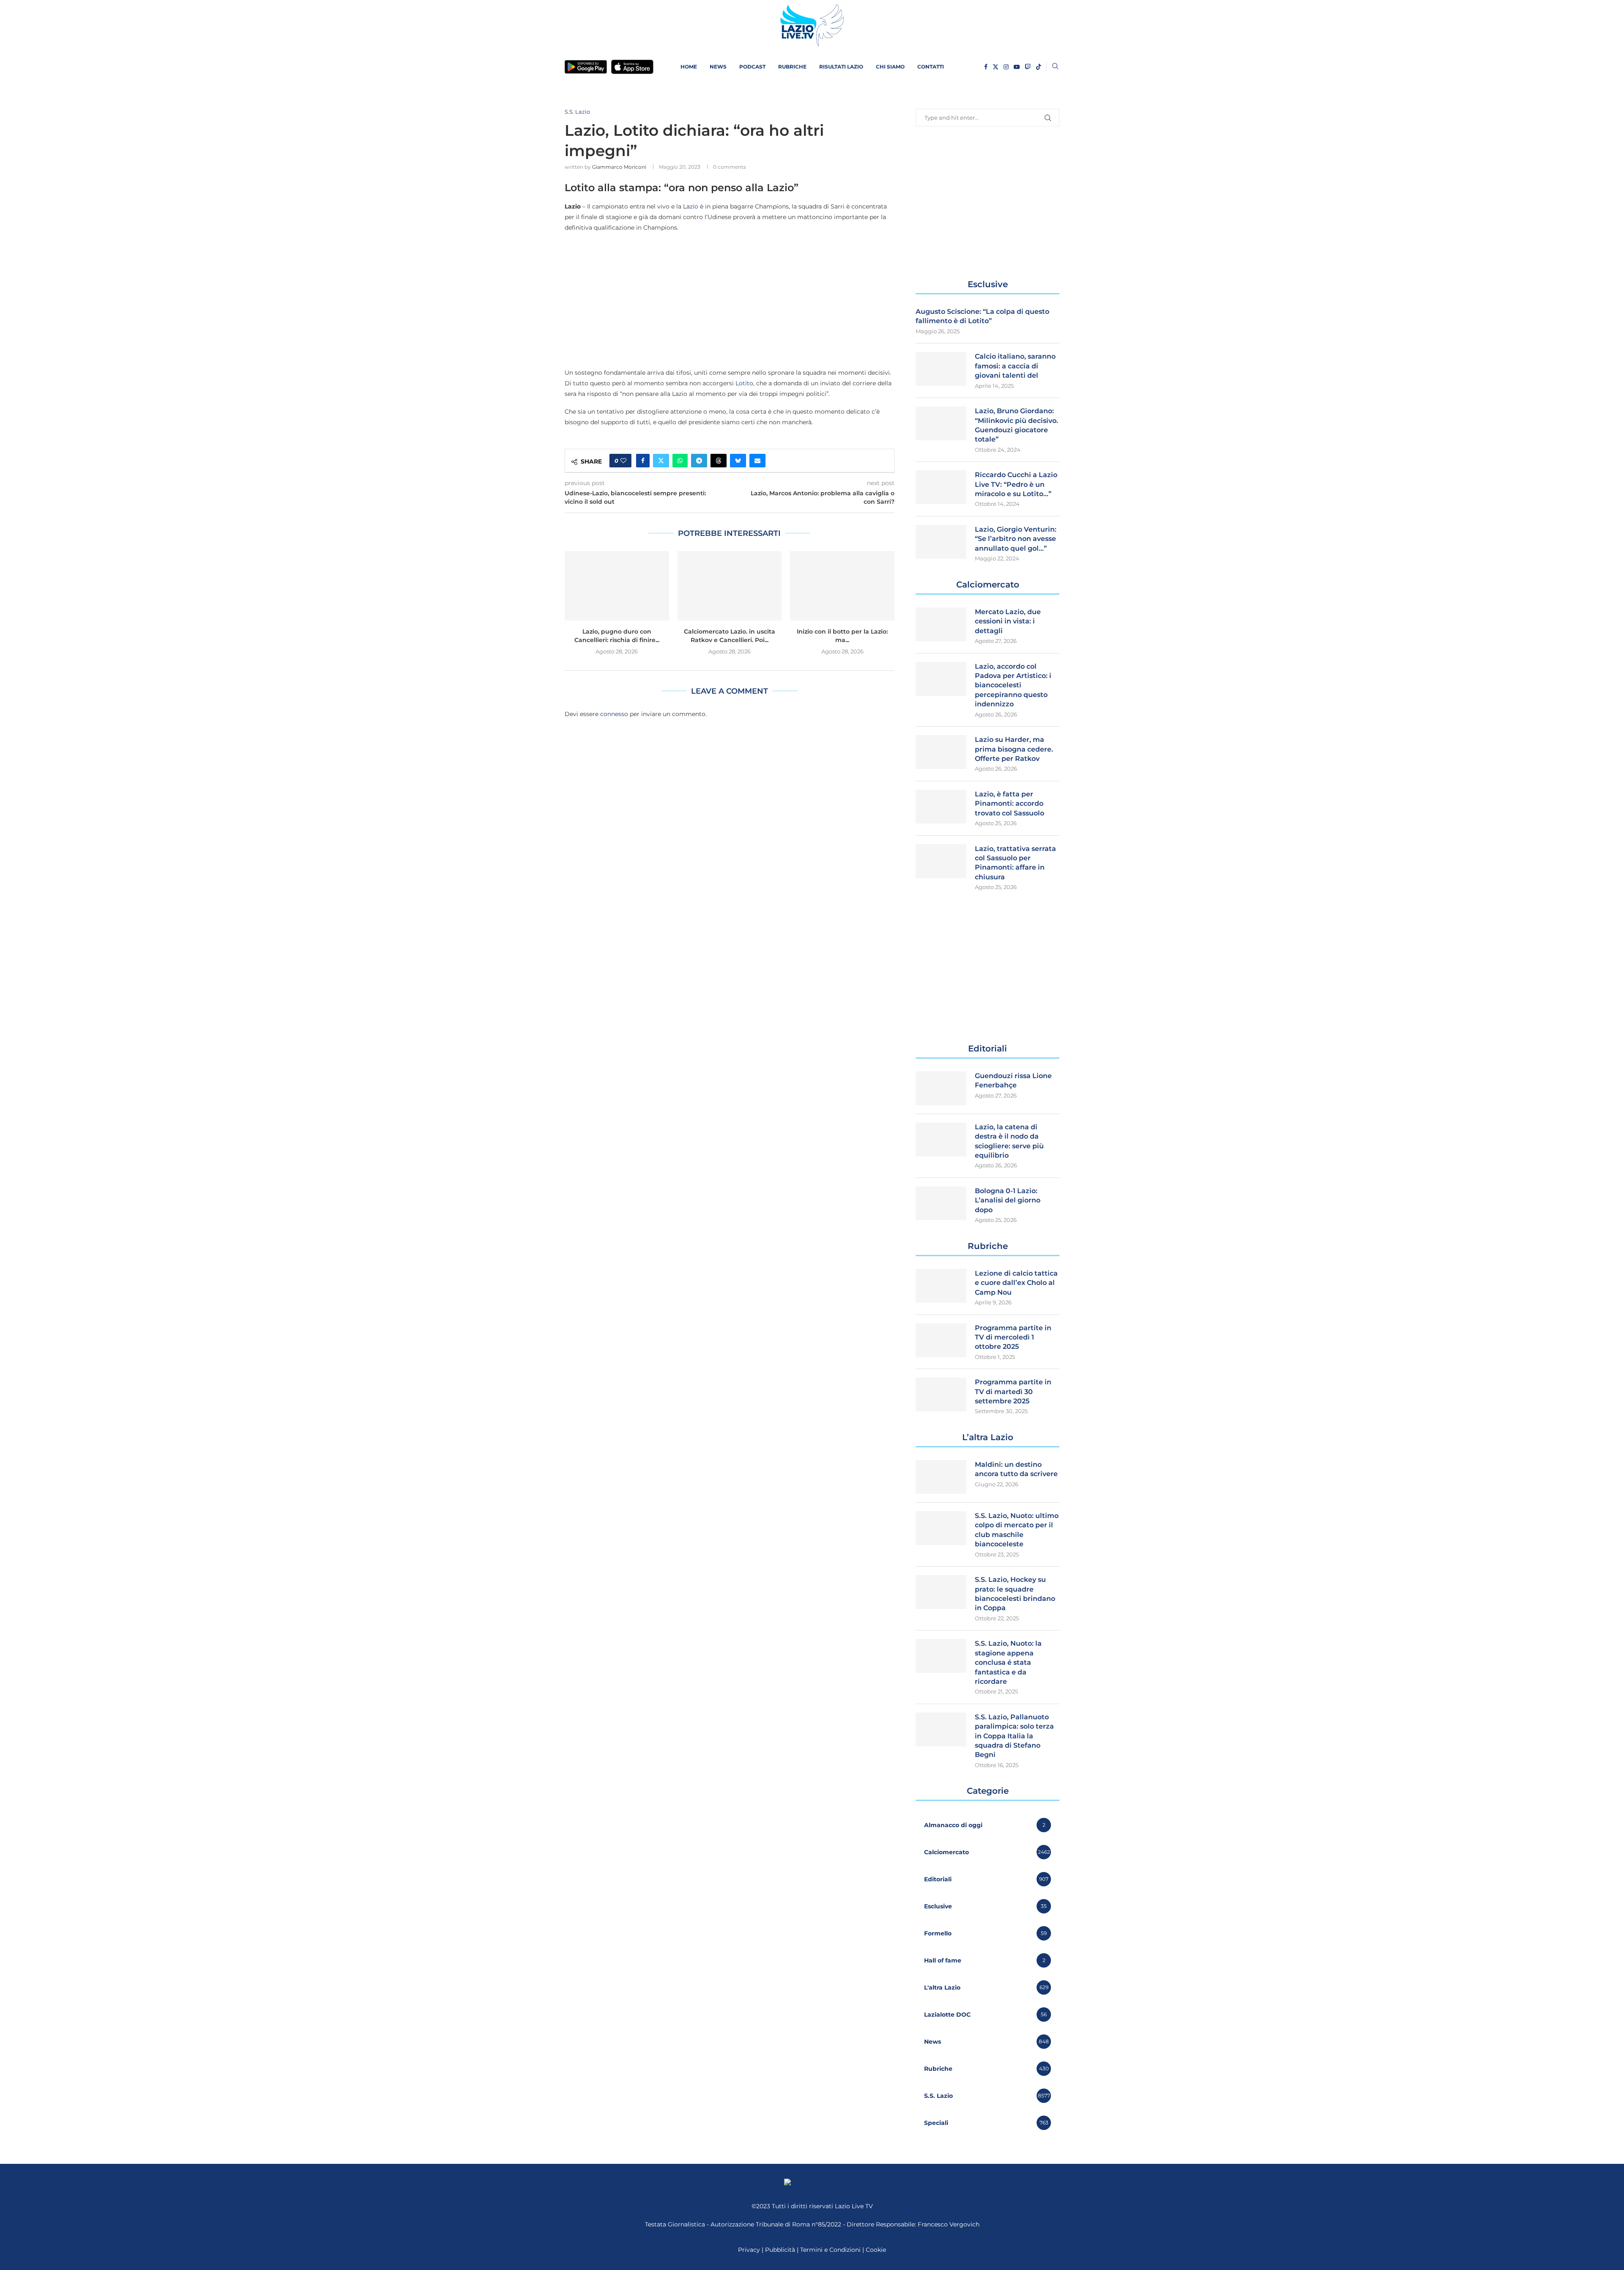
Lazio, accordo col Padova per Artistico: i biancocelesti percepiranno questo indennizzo (1013, 685)
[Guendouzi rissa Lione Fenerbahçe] (941, 1088)
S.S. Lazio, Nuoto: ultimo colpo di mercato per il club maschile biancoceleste (1017, 1530)
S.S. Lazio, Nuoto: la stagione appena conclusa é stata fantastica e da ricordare (1008, 1662)
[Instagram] (1006, 67)
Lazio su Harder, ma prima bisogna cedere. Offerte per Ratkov (1014, 749)
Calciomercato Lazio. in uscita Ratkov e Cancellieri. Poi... (730, 636)
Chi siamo (890, 67)
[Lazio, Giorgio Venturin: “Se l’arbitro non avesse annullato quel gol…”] (941, 542)
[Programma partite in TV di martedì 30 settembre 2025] (941, 1394)
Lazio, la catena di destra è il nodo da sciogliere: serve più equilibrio (1009, 1141)
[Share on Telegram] (699, 461)
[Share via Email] (757, 461)
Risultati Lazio (841, 67)
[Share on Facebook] (643, 461)
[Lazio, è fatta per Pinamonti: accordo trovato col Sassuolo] (941, 807)
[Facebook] (986, 67)
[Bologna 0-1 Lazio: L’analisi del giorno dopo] (941, 1203)
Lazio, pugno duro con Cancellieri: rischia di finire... (617, 636)
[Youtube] (1017, 67)
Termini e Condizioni (831, 2250)
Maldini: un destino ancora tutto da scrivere (1016, 1469)
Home (689, 67)
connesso (614, 714)
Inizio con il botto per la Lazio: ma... (842, 636)
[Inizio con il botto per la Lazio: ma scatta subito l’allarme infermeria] (842, 586)
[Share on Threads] (719, 461)
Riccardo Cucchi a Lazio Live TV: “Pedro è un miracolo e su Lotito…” (1016, 484)
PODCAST (752, 67)
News (718, 67)
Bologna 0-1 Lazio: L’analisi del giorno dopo (1008, 1200)
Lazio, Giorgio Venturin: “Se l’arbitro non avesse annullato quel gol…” (1016, 539)
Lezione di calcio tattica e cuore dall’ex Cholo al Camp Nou (1016, 1283)
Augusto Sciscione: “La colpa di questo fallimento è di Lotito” (982, 316)
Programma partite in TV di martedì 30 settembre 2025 (1013, 1392)
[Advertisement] (730, 300)
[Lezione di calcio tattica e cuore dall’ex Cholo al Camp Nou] (941, 1286)
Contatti (931, 67)
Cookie (876, 2250)
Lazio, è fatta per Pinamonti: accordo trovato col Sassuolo (1010, 804)
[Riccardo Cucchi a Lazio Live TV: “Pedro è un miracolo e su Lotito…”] (941, 487)
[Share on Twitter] (661, 461)
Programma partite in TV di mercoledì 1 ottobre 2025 (1013, 1337)
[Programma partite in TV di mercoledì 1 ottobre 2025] (941, 1340)
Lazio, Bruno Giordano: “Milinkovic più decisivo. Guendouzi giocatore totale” (1016, 425)
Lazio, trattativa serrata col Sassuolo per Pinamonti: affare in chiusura (1015, 863)
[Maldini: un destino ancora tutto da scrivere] (941, 1477)
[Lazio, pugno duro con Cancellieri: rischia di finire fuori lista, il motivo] (617, 586)
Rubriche (792, 67)
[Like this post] (623, 461)
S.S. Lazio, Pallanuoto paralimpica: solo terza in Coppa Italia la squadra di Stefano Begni (1014, 1736)
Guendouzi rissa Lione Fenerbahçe (1013, 1080)
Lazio (691, 206)
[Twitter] (996, 67)
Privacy (749, 2250)
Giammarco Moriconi (619, 167)
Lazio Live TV (854, 2206)
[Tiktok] (1039, 67)
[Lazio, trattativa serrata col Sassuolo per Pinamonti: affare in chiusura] (941, 861)
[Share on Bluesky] (738, 461)
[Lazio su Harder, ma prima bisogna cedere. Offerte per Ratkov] (941, 752)
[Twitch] (1028, 67)
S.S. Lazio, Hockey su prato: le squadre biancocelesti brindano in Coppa (1015, 1594)
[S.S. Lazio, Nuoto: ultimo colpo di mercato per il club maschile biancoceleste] (941, 1528)
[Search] (1055, 67)
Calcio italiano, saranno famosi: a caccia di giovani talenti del (1015, 366)
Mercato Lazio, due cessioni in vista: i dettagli (1008, 621)
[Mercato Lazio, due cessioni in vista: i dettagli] (941, 624)
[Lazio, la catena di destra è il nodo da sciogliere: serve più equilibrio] (941, 1139)
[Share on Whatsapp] (680, 461)
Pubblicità (780, 2250)
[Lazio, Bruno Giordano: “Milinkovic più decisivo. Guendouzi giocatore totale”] (941, 423)
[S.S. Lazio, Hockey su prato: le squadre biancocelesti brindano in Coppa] (941, 1592)
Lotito (744, 383)
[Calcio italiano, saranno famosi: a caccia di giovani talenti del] (941, 369)
